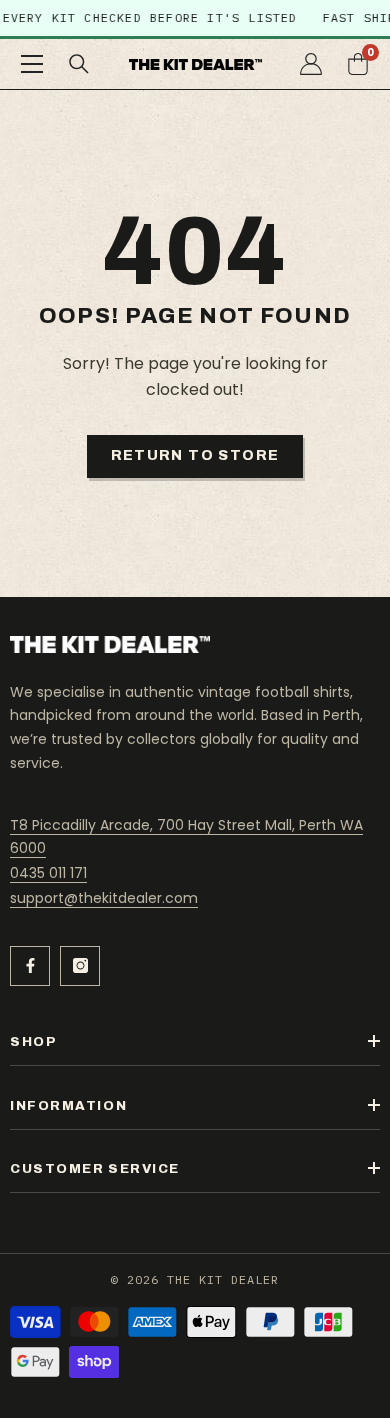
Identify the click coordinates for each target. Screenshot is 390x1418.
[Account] (311, 64)
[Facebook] (30, 966)
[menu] (32, 64)
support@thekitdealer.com (104, 898)
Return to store (195, 455)
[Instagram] (80, 966)
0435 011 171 (48, 873)
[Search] (79, 64)
